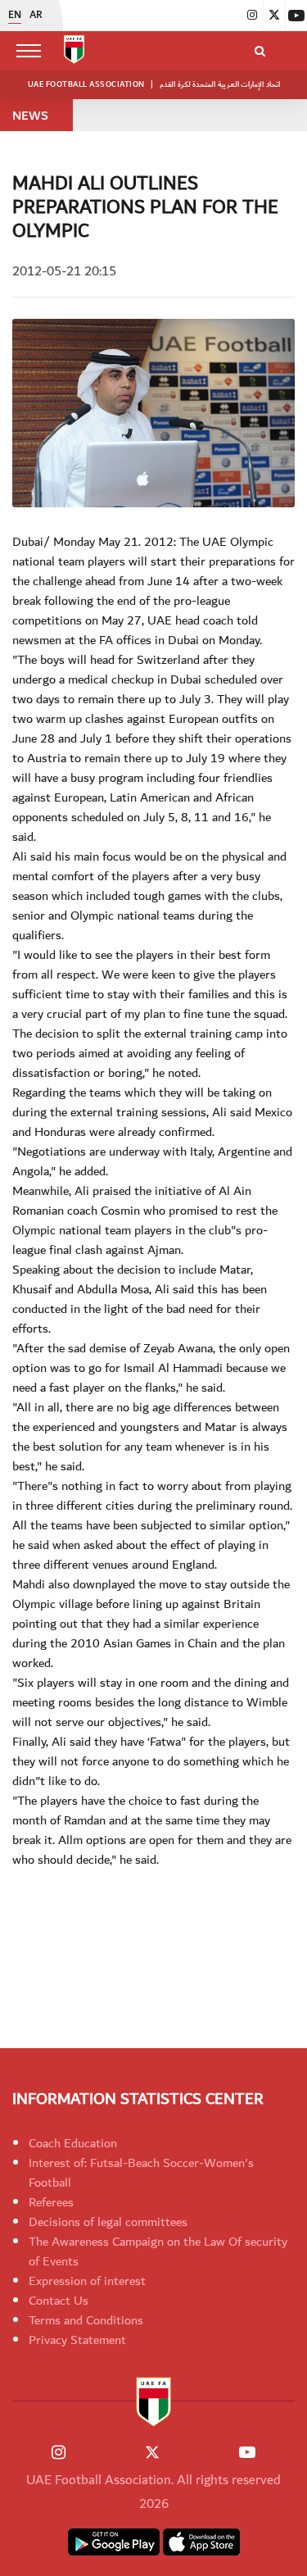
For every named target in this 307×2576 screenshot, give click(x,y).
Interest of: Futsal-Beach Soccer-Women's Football (141, 2173)
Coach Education (73, 2143)
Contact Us (59, 2301)
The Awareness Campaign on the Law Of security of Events (158, 2251)
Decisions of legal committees (108, 2222)
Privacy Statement (77, 2340)
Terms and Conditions (86, 2320)
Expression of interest (87, 2281)
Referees (51, 2202)
